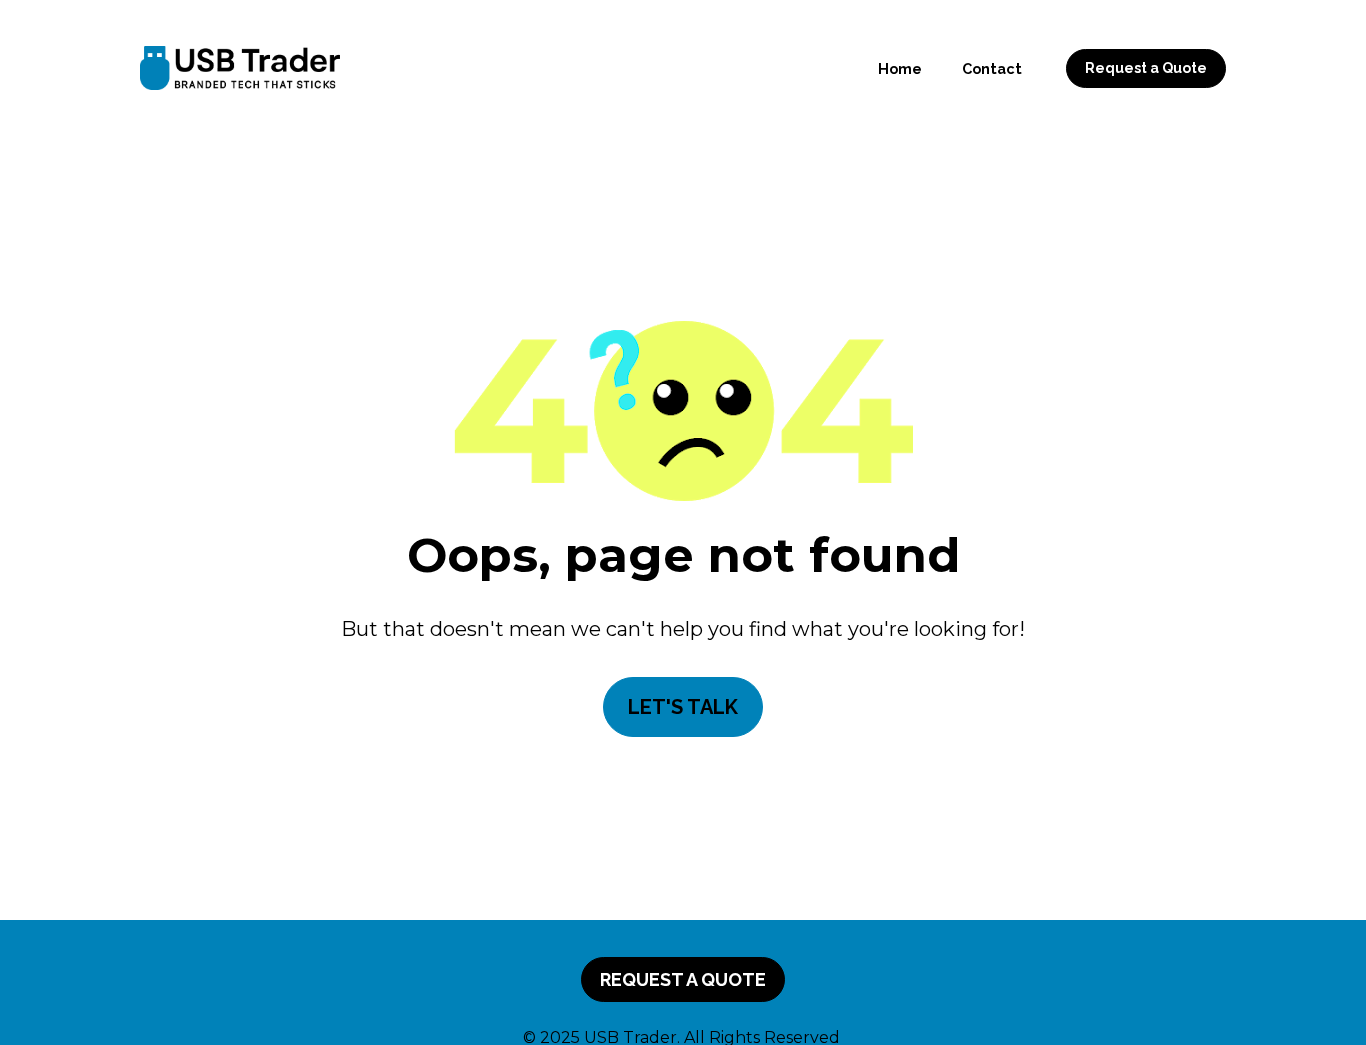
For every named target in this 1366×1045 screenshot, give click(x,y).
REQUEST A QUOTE (683, 979)
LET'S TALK (683, 707)
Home (900, 68)
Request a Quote (1146, 68)
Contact (992, 68)
